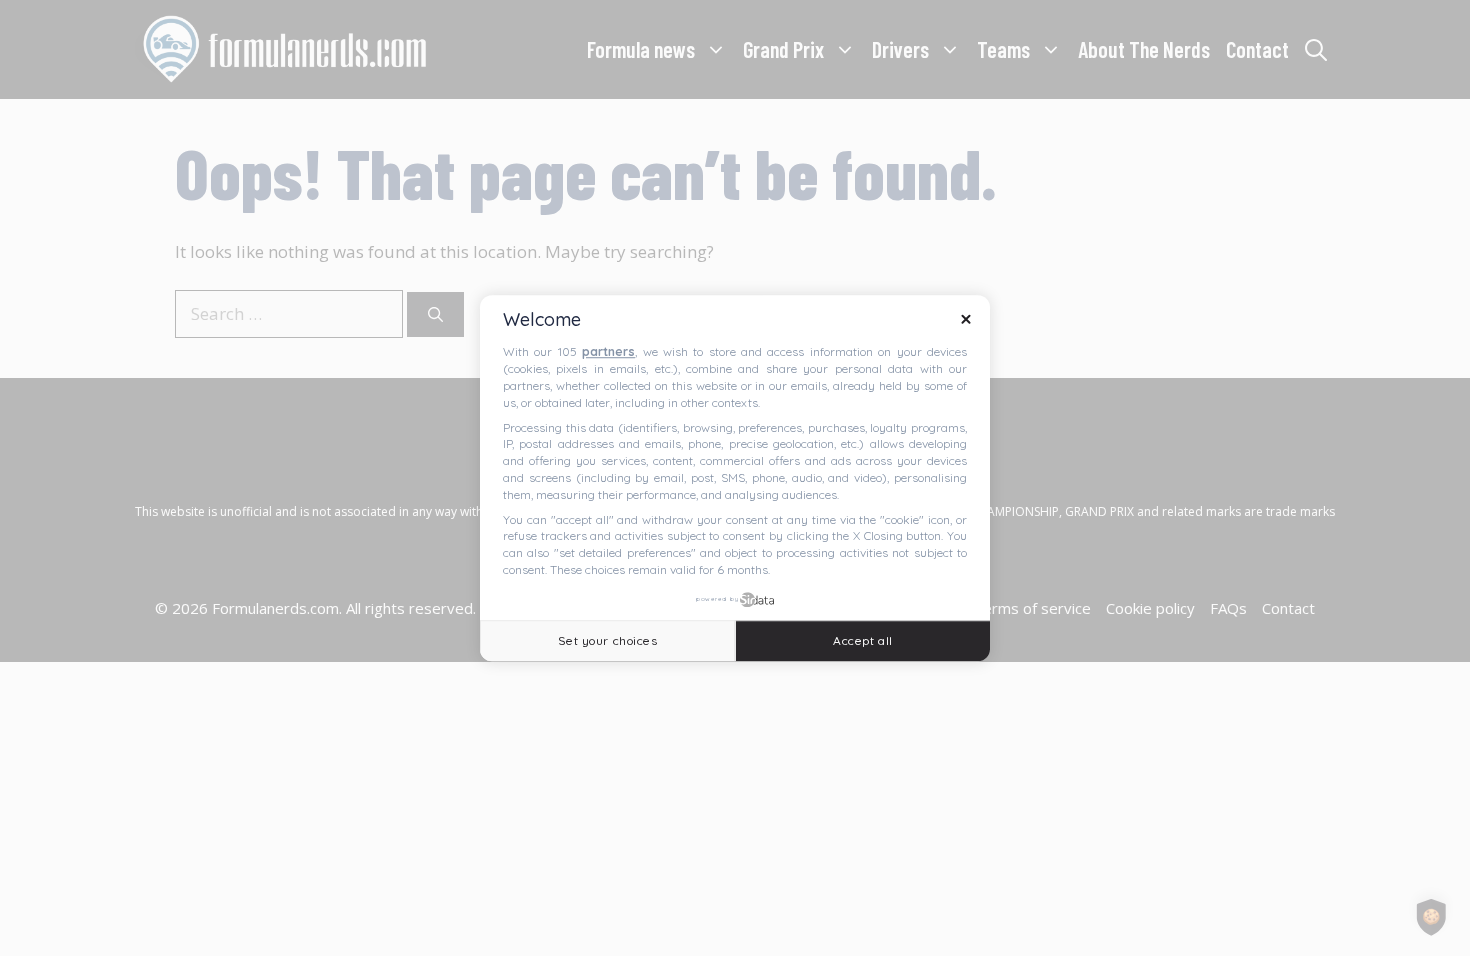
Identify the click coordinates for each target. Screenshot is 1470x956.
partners (608, 352)
